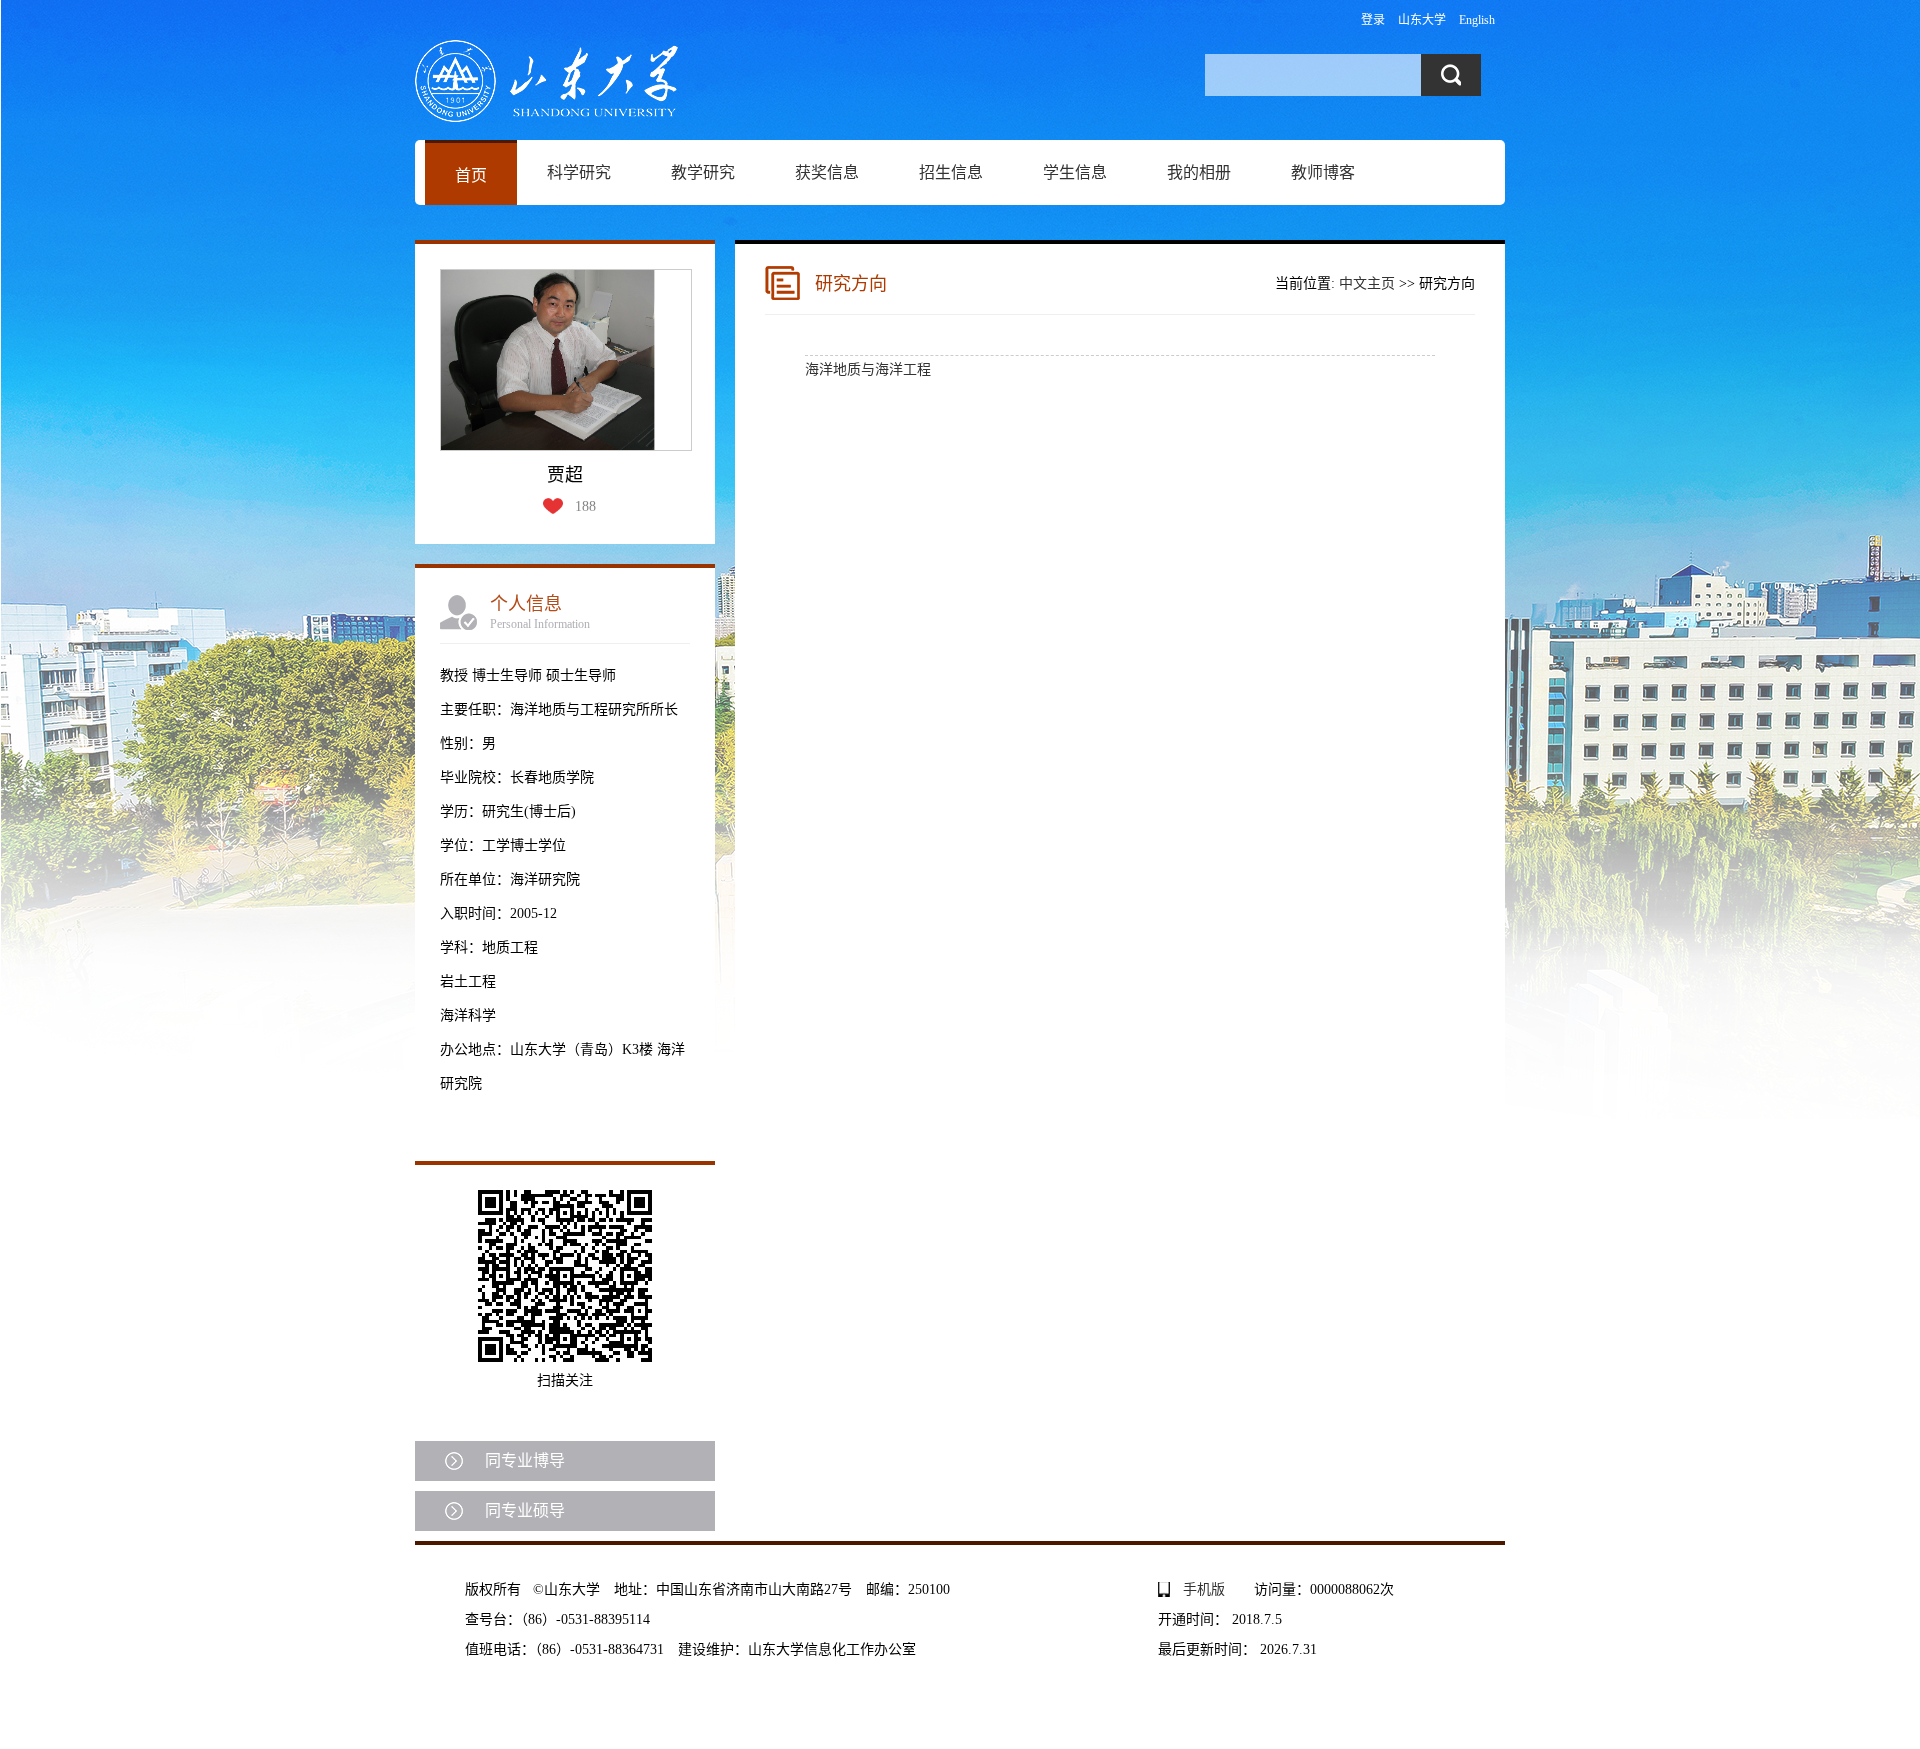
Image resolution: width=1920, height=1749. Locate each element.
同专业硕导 (525, 1510)
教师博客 (1323, 172)
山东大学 (1422, 20)
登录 (1373, 20)
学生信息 (1075, 172)
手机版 (1204, 1589)
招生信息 (951, 172)
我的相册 (1199, 172)
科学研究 (579, 172)
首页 (471, 175)
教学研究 (703, 172)
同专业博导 (525, 1460)
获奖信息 (827, 172)
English (1477, 20)
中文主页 (1367, 283)
